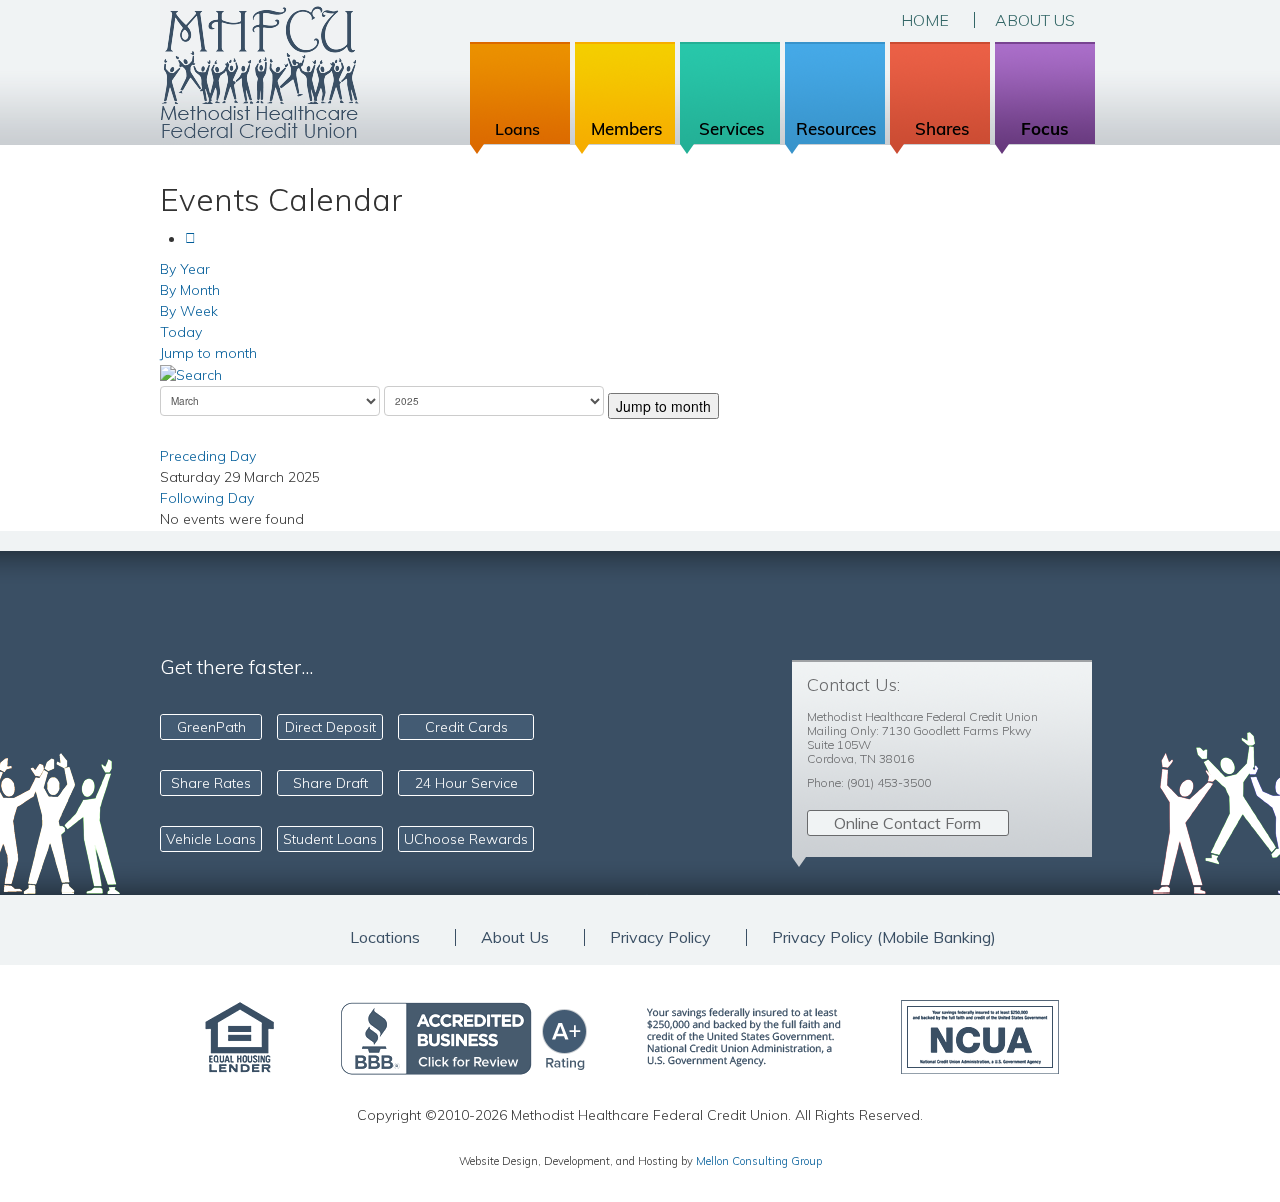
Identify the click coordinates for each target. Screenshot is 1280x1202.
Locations (385, 937)
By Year (185, 269)
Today (181, 332)
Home (925, 20)
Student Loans (330, 839)
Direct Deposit (330, 727)
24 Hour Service (466, 783)
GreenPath (211, 727)
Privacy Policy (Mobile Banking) (884, 937)
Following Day (207, 498)
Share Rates (211, 783)
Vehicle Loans (211, 839)
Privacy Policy (660, 937)
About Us (1035, 20)
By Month (190, 290)
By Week (189, 311)
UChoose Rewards (466, 839)
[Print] (195, 239)
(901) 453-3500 (889, 782)
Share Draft (330, 783)
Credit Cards (466, 727)
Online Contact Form (907, 823)
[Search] (191, 374)
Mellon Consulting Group (759, 1161)
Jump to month (208, 353)
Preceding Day (208, 456)
